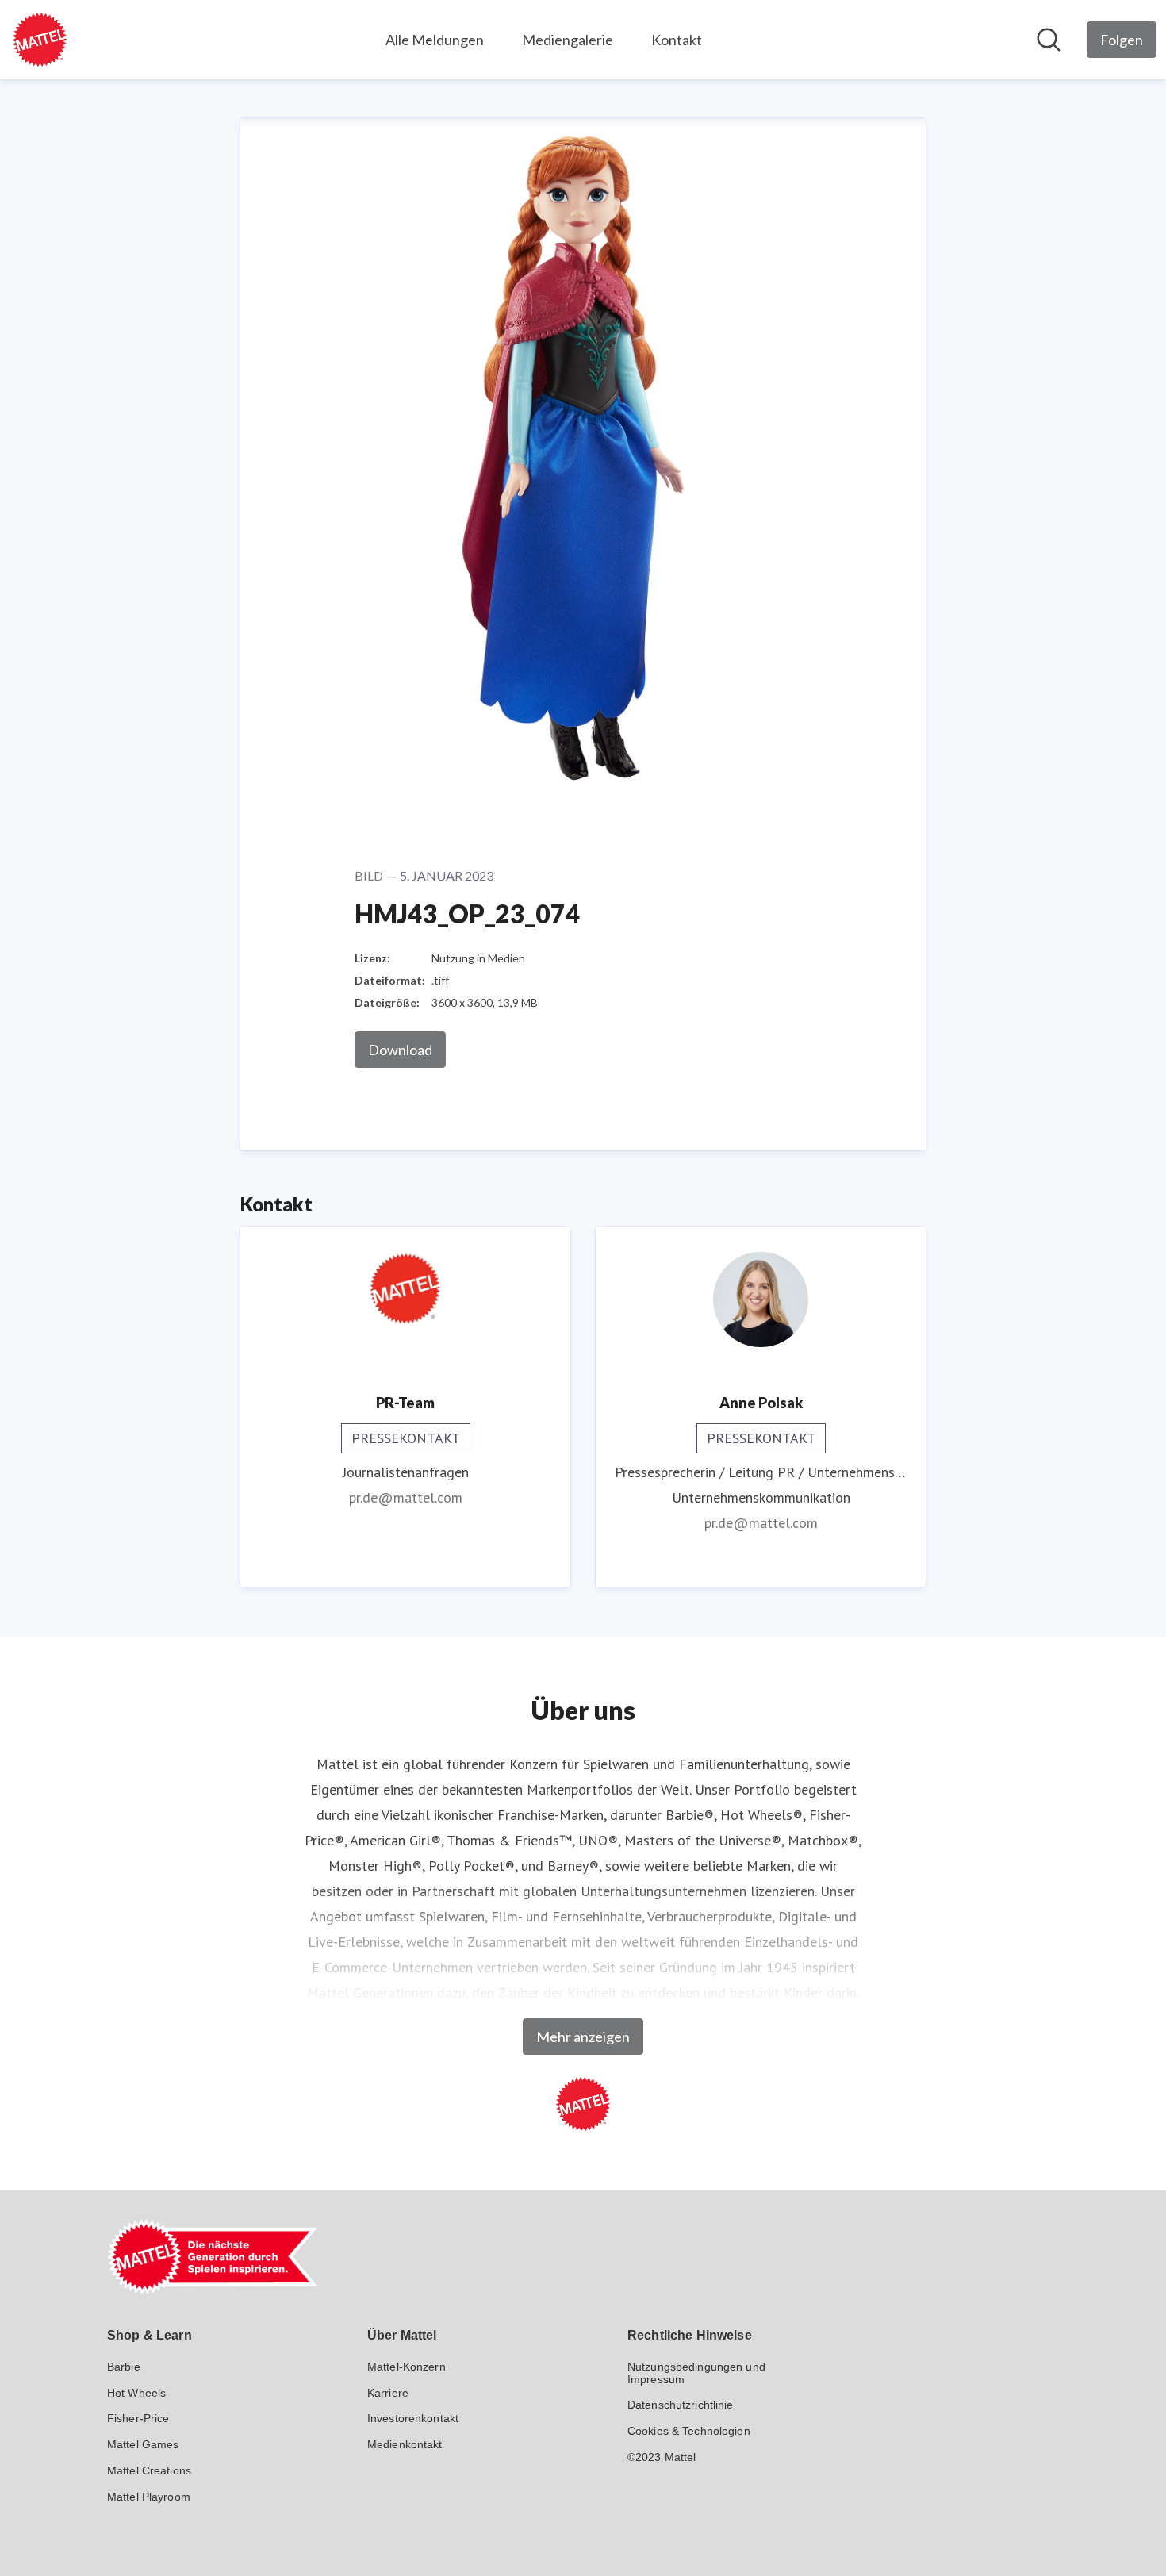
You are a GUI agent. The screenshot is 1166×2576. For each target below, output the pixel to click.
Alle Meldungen (435, 40)
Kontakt (677, 40)
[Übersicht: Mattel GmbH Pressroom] (40, 40)
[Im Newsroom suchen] (1049, 40)
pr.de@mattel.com (406, 1497)
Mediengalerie (568, 40)
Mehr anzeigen (583, 2037)
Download (400, 1050)
